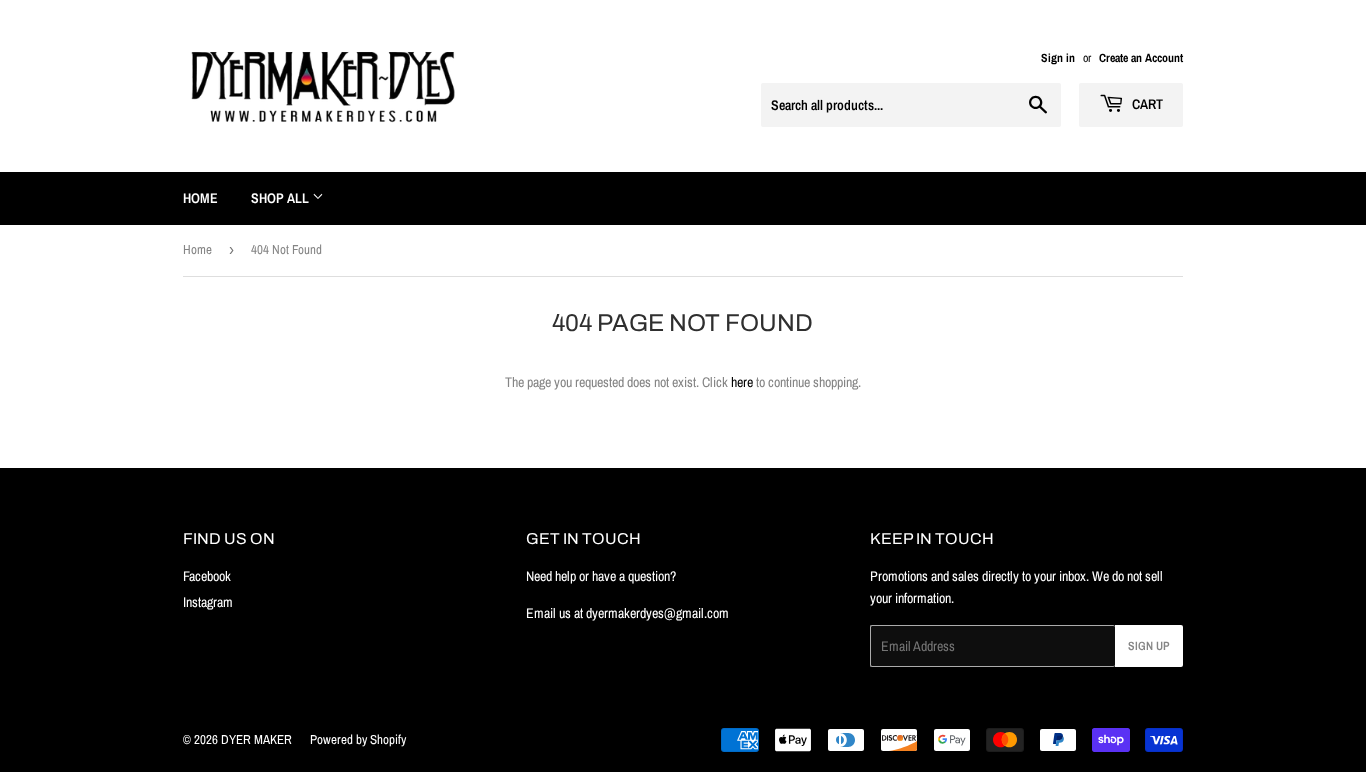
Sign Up (1149, 646)
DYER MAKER (256, 739)
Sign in (1058, 58)
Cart (1146, 104)
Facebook (207, 576)
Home (200, 198)
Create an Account (1141, 58)
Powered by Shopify (358, 739)
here (742, 382)
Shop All (281, 198)
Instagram (208, 602)
